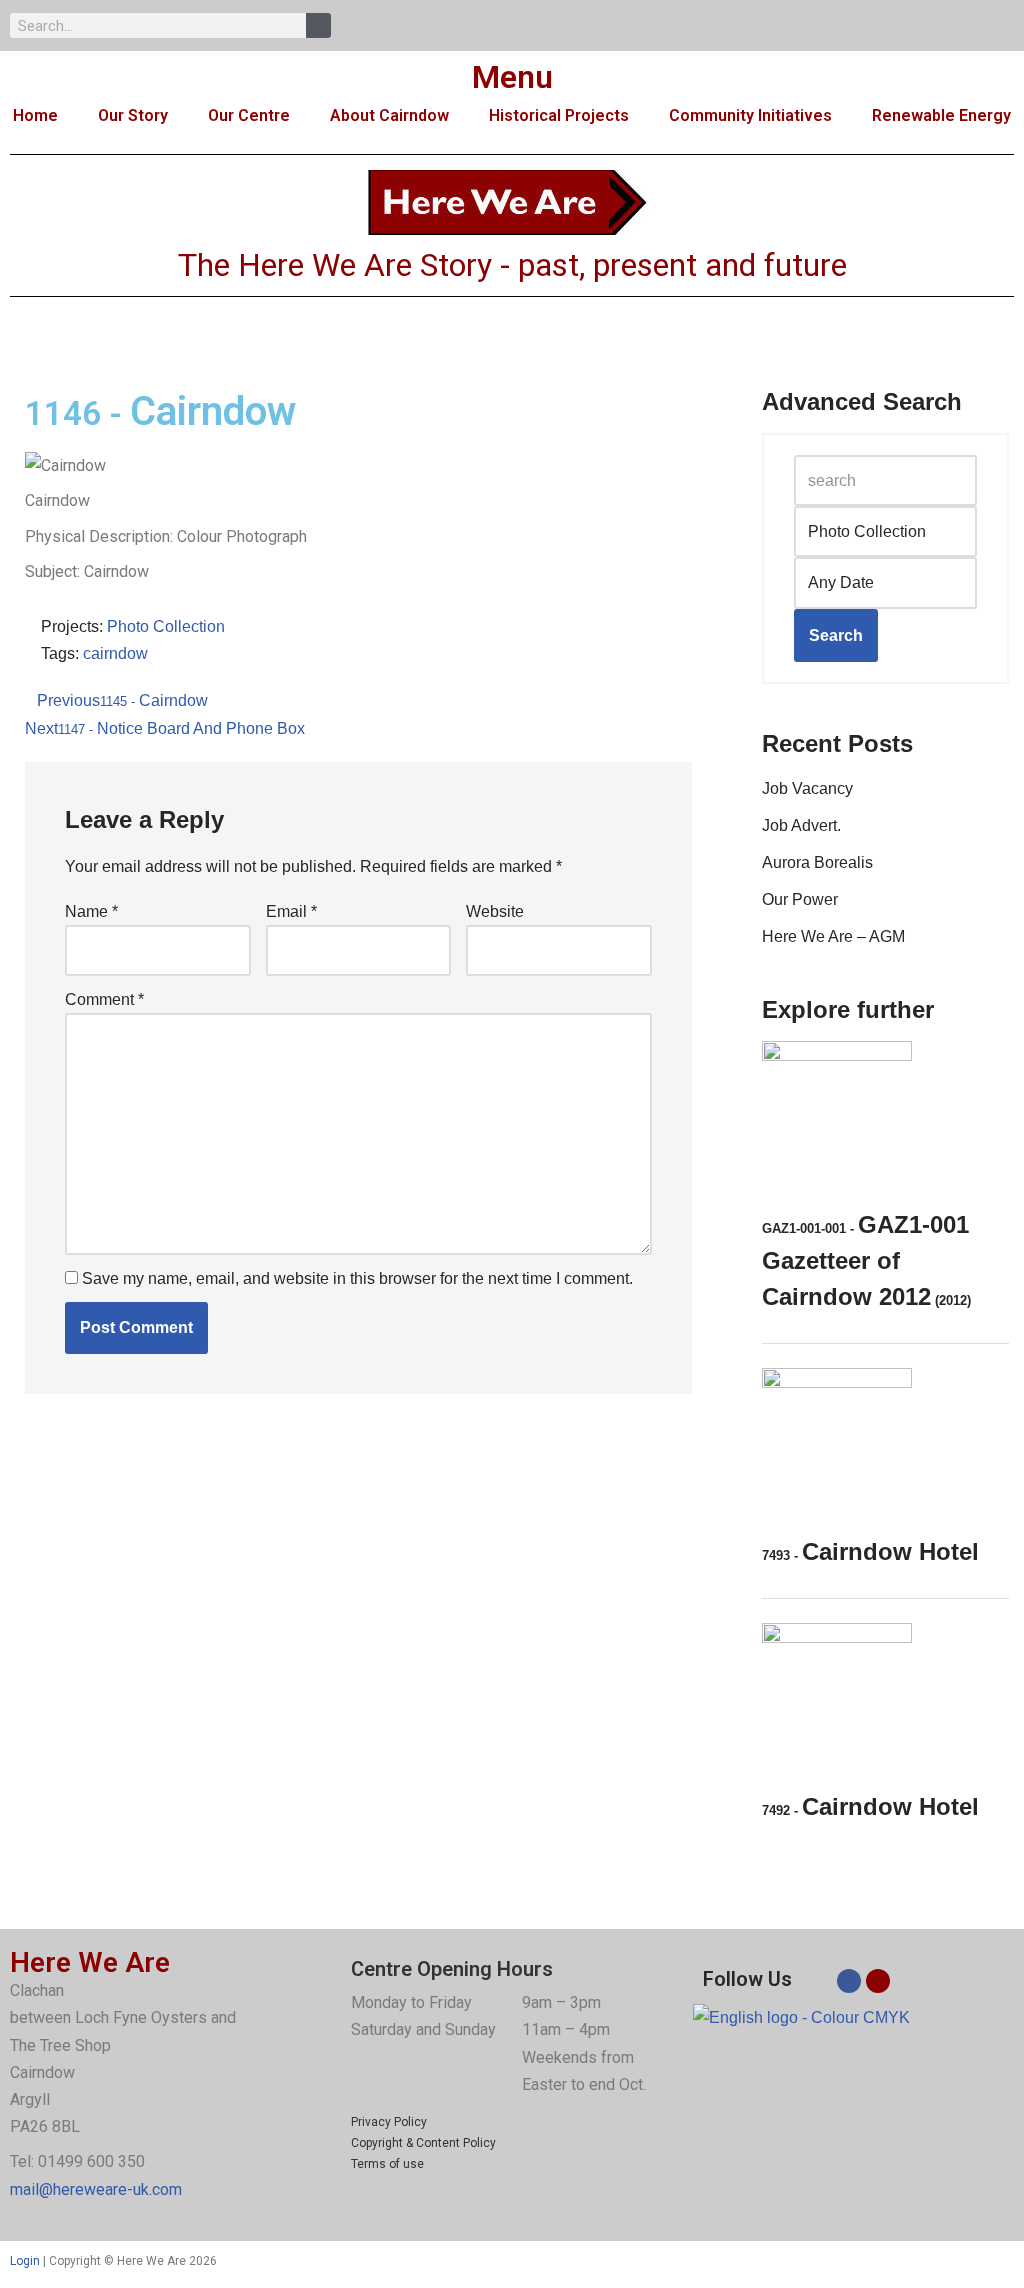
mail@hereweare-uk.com (96, 2189)
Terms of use (387, 2164)
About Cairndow (389, 115)
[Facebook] (849, 1981)
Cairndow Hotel (870, 1551)
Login (25, 2261)
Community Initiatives (750, 115)
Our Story (133, 115)
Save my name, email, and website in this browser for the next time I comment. (357, 1278)
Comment (104, 999)
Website (495, 911)
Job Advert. (801, 825)
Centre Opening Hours (452, 1969)
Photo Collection (166, 626)
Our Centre (249, 115)
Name (91, 911)
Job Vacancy (807, 788)
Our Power (800, 899)
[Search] (318, 25)
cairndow (115, 653)
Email (291, 911)
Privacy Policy (389, 2122)
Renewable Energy (941, 115)
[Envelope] (878, 1981)
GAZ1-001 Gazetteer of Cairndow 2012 (866, 1260)
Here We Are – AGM (833, 936)
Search (836, 635)
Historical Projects (559, 115)
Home (35, 115)
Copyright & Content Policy (423, 2143)
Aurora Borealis (817, 862)
